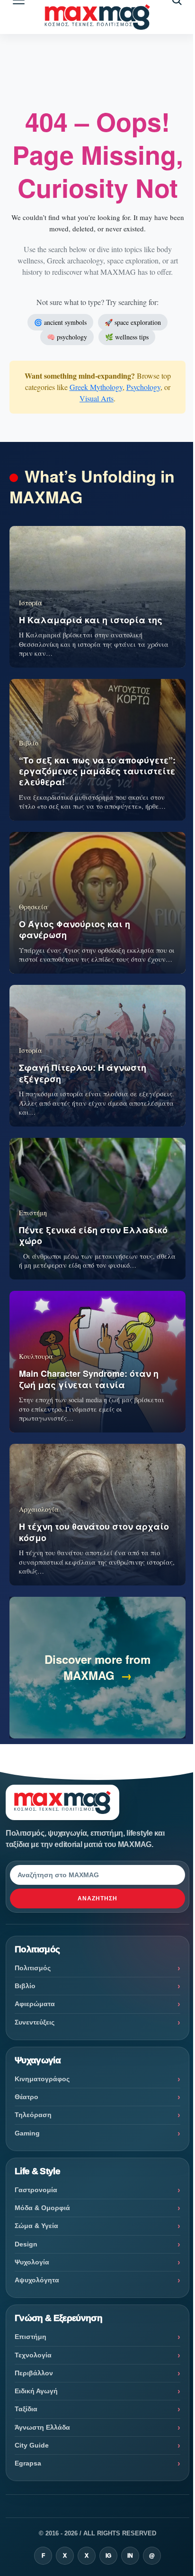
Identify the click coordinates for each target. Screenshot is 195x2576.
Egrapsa (28, 2463)
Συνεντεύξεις (35, 2022)
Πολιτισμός (33, 1968)
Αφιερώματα (35, 2004)
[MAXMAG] (97, 17)
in (130, 2556)
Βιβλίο (25, 1986)
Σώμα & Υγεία (36, 2226)
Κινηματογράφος (42, 2079)
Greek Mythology (96, 387)
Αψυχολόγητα (37, 2280)
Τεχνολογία (33, 2355)
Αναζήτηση (97, 1898)
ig (108, 2556)
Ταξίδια (26, 2409)
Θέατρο (27, 2097)
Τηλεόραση (33, 2115)
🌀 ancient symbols (60, 322)
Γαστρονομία (36, 2190)
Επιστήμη (31, 2337)
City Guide (32, 2445)
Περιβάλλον (34, 2373)
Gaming (27, 2133)
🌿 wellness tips (127, 337)
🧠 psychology (67, 337)
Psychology (143, 387)
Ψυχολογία (32, 2262)
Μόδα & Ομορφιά (42, 2208)
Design (26, 2244)
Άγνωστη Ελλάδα (42, 2427)
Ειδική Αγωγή (36, 2391)
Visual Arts (97, 398)
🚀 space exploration (133, 322)
